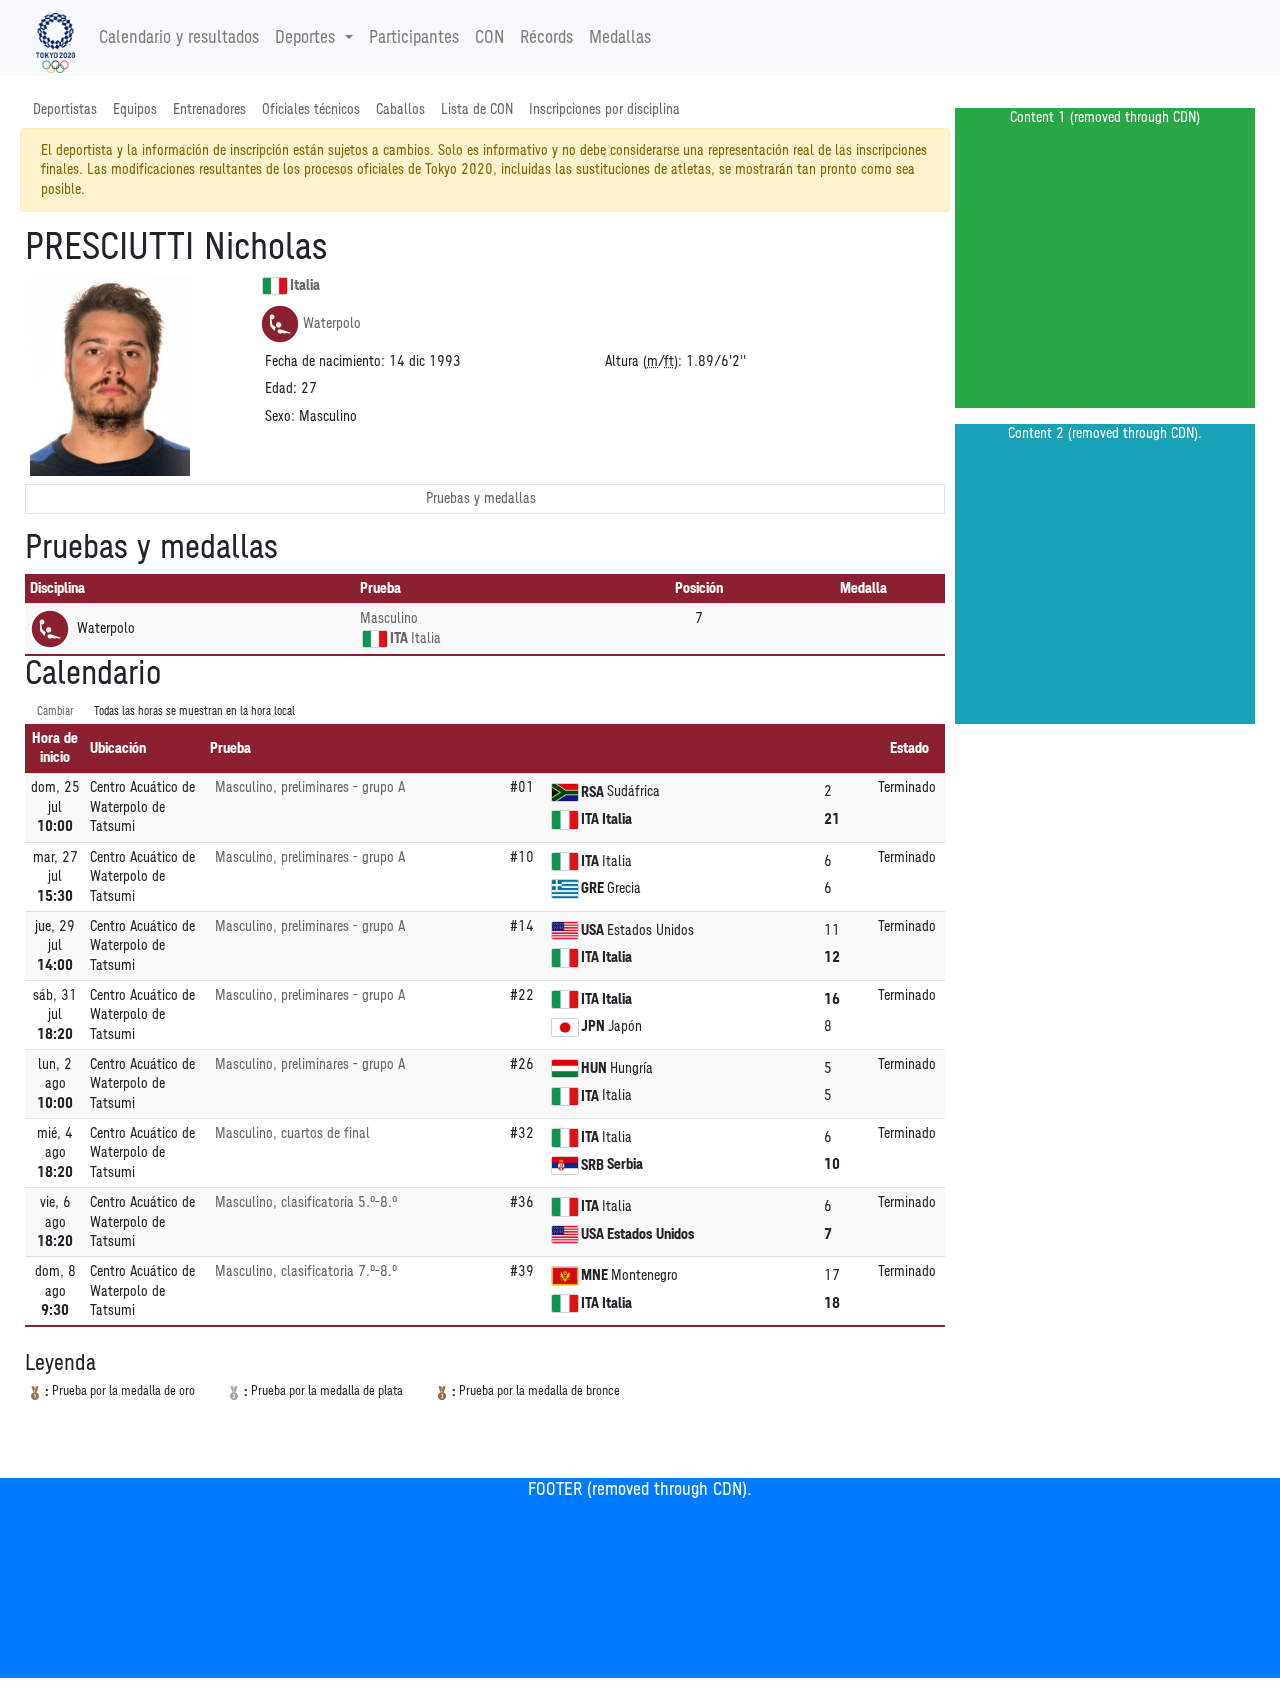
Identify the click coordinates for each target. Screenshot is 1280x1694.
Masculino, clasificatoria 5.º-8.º (306, 1202)
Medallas (620, 38)
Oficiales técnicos (311, 109)
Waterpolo (332, 323)
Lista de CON (477, 109)
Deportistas (65, 109)
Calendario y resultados (179, 38)
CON (489, 38)
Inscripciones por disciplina (604, 109)
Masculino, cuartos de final (292, 1133)
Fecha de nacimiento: (325, 361)
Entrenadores (209, 109)
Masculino (389, 618)
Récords (546, 38)
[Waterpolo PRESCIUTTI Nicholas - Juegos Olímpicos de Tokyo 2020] (55, 38)
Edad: (281, 388)
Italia (305, 285)
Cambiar (55, 711)
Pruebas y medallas (481, 498)
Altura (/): (643, 361)
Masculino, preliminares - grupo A (310, 787)
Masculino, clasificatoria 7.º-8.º (306, 1271)
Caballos (400, 109)
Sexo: (280, 416)
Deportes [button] (305, 38)
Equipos (135, 109)
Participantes (414, 38)
